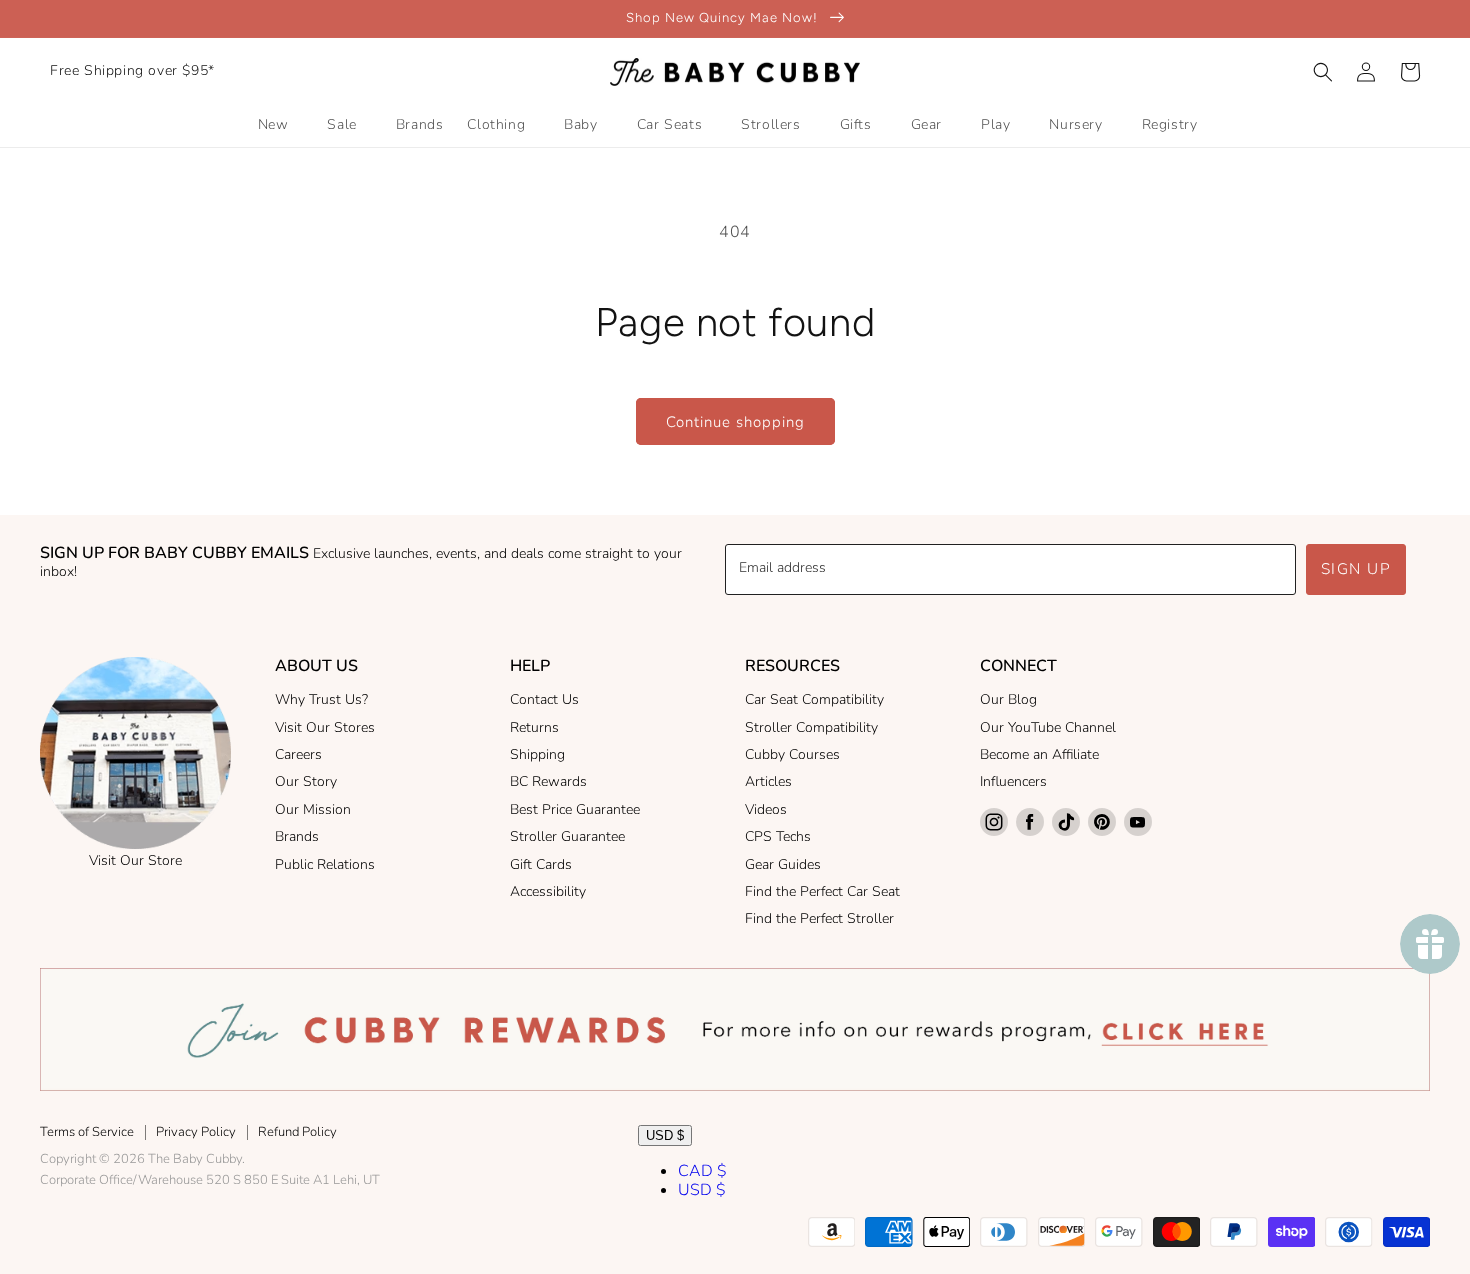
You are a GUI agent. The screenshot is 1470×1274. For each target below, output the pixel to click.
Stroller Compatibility (811, 727)
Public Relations (325, 864)
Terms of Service (87, 1132)
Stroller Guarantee (567, 836)
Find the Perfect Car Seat (822, 891)
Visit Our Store (135, 860)
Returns (534, 727)
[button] (1323, 72)
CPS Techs (778, 836)
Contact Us (544, 699)
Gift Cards (541, 864)
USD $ (665, 1135)
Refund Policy (297, 1132)
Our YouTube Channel (1048, 727)
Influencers (1013, 781)
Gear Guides (783, 864)
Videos (766, 809)
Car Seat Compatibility (814, 699)
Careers (298, 754)
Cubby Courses (792, 754)
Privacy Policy (196, 1132)
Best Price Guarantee (575, 809)
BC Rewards (548, 781)
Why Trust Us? (321, 699)
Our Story (306, 781)
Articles (768, 781)
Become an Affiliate (1039, 754)
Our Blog (1008, 699)
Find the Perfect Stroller (819, 918)
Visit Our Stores (325, 727)
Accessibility (548, 891)
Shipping (537, 754)
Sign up (1356, 569)
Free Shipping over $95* (132, 70)
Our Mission (313, 809)
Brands (297, 836)
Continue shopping (735, 422)
